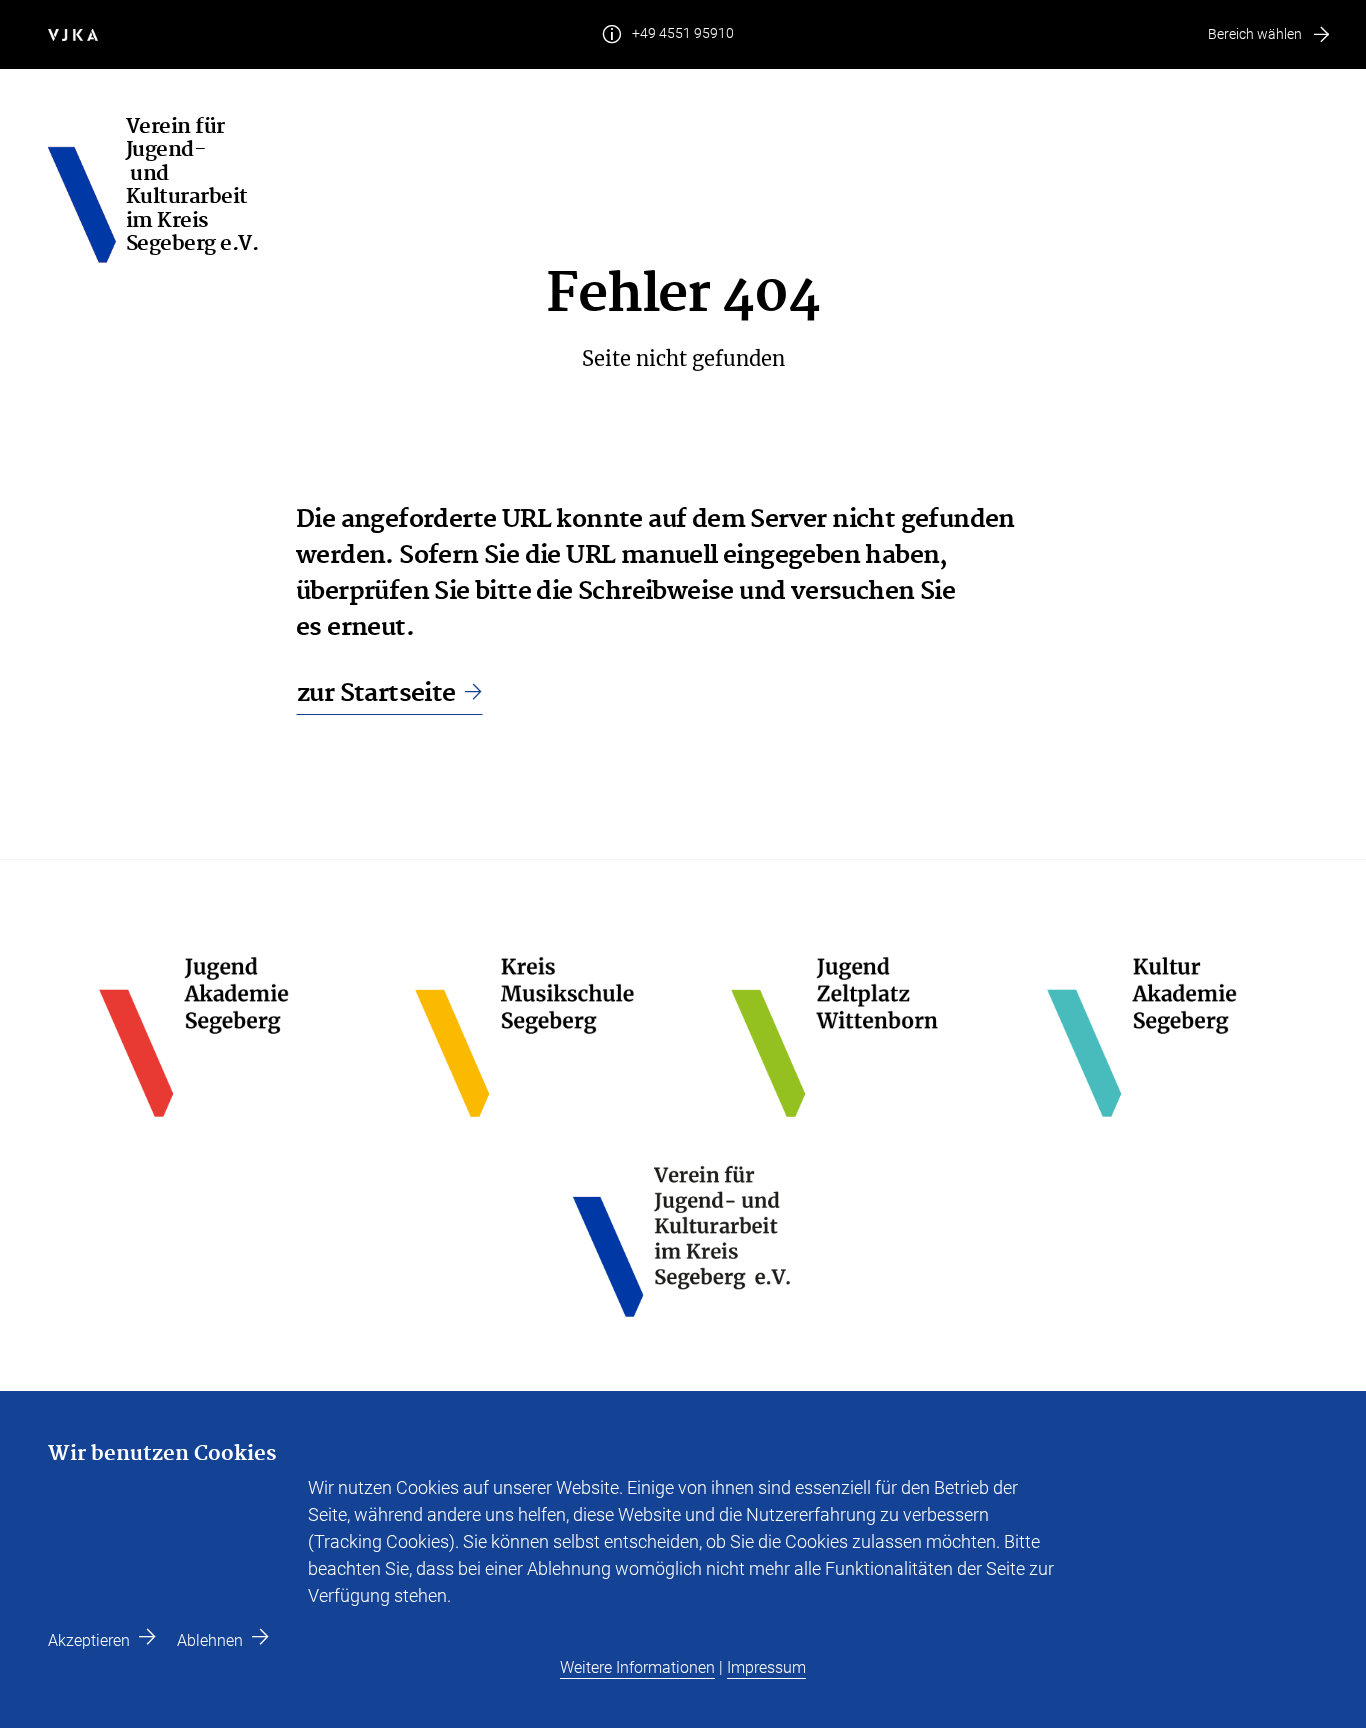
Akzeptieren (89, 1640)
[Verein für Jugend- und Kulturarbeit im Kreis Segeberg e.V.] (87, 191)
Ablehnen (210, 1640)
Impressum (766, 1667)
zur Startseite (376, 693)
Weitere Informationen (637, 1667)
